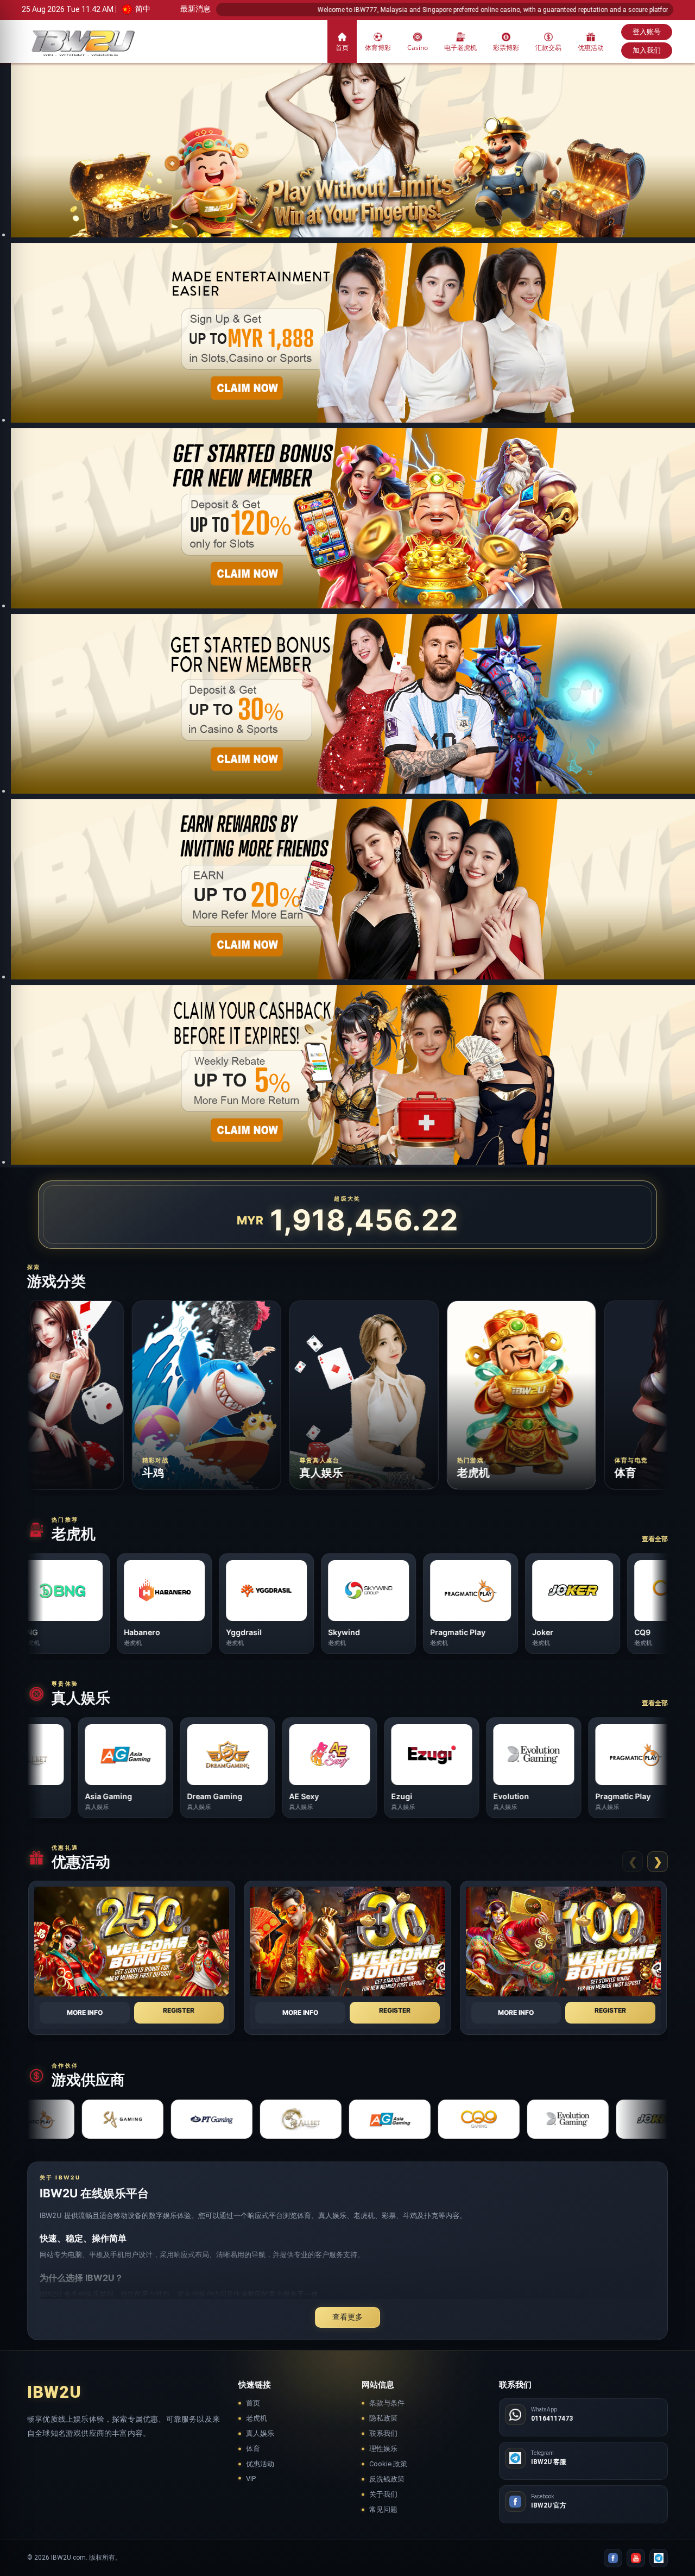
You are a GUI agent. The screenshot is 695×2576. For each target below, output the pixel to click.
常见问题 (383, 2509)
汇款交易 (548, 48)
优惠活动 (591, 48)
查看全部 (655, 1539)
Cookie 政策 (388, 2464)
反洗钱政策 (387, 2479)
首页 (342, 48)
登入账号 (647, 32)
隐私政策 (383, 2418)
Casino (418, 48)
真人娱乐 (260, 2433)
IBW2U (54, 2392)
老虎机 (257, 2418)
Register (179, 2010)
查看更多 (347, 2317)
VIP (251, 2478)
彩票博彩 (506, 48)
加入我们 (647, 50)
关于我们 (383, 2494)
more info (85, 2012)
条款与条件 (387, 2403)
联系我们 (383, 2433)
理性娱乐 (383, 2449)
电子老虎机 (460, 48)
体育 (253, 2449)
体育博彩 (378, 48)
